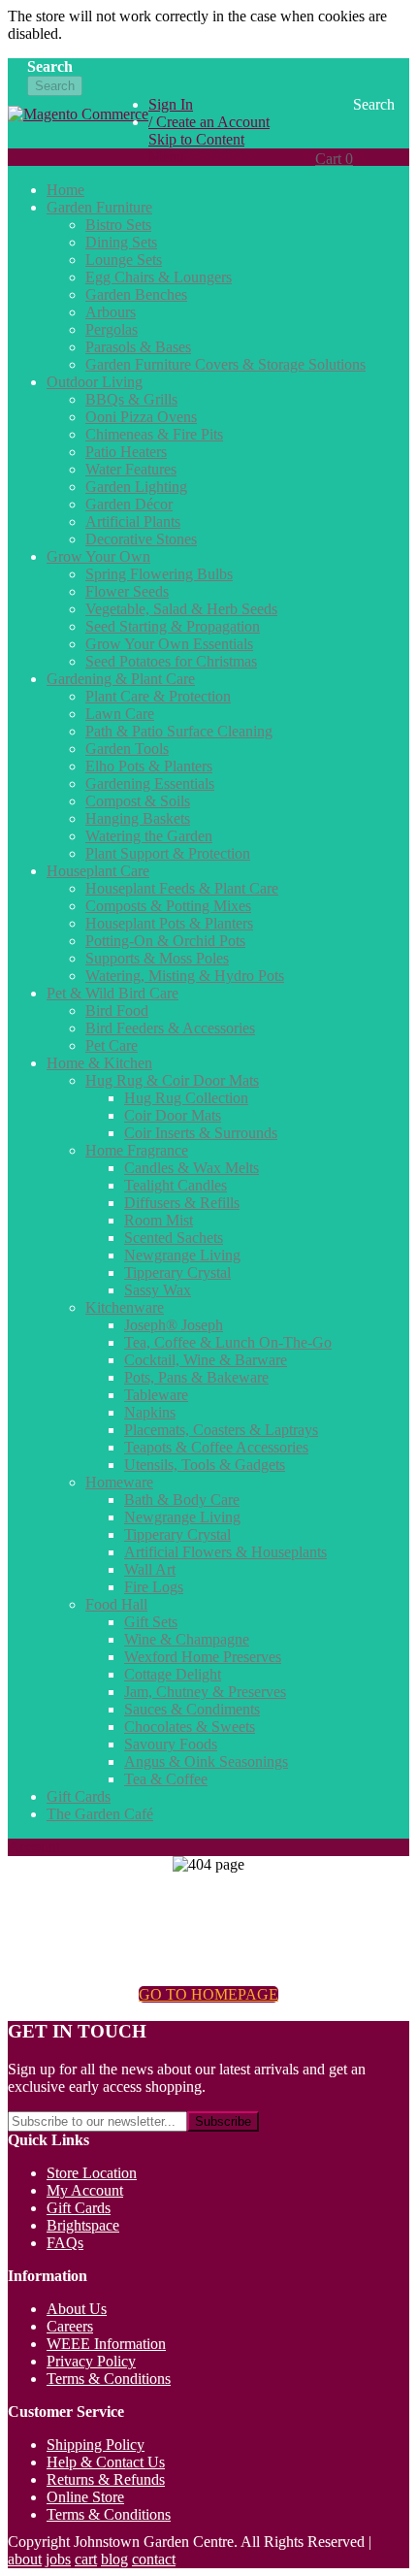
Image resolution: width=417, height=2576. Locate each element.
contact (154, 2559)
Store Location (92, 2173)
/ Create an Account (209, 122)
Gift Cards (79, 2208)
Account (34, 1847)
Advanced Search (81, 112)
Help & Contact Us (106, 2462)
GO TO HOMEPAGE (208, 1994)
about (25, 2559)
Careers (70, 2326)
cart (86, 2559)
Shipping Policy (96, 2445)
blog (114, 2559)
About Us (77, 2309)
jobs (58, 2559)
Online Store (85, 2497)
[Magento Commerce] (78, 125)
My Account (85, 2190)
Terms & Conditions (109, 2379)
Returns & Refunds (106, 2479)
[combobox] (117, 68)
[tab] (208, 157)
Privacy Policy (91, 2361)
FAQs (65, 2243)
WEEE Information (106, 2344)
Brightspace (83, 2225)
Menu (166, 157)
